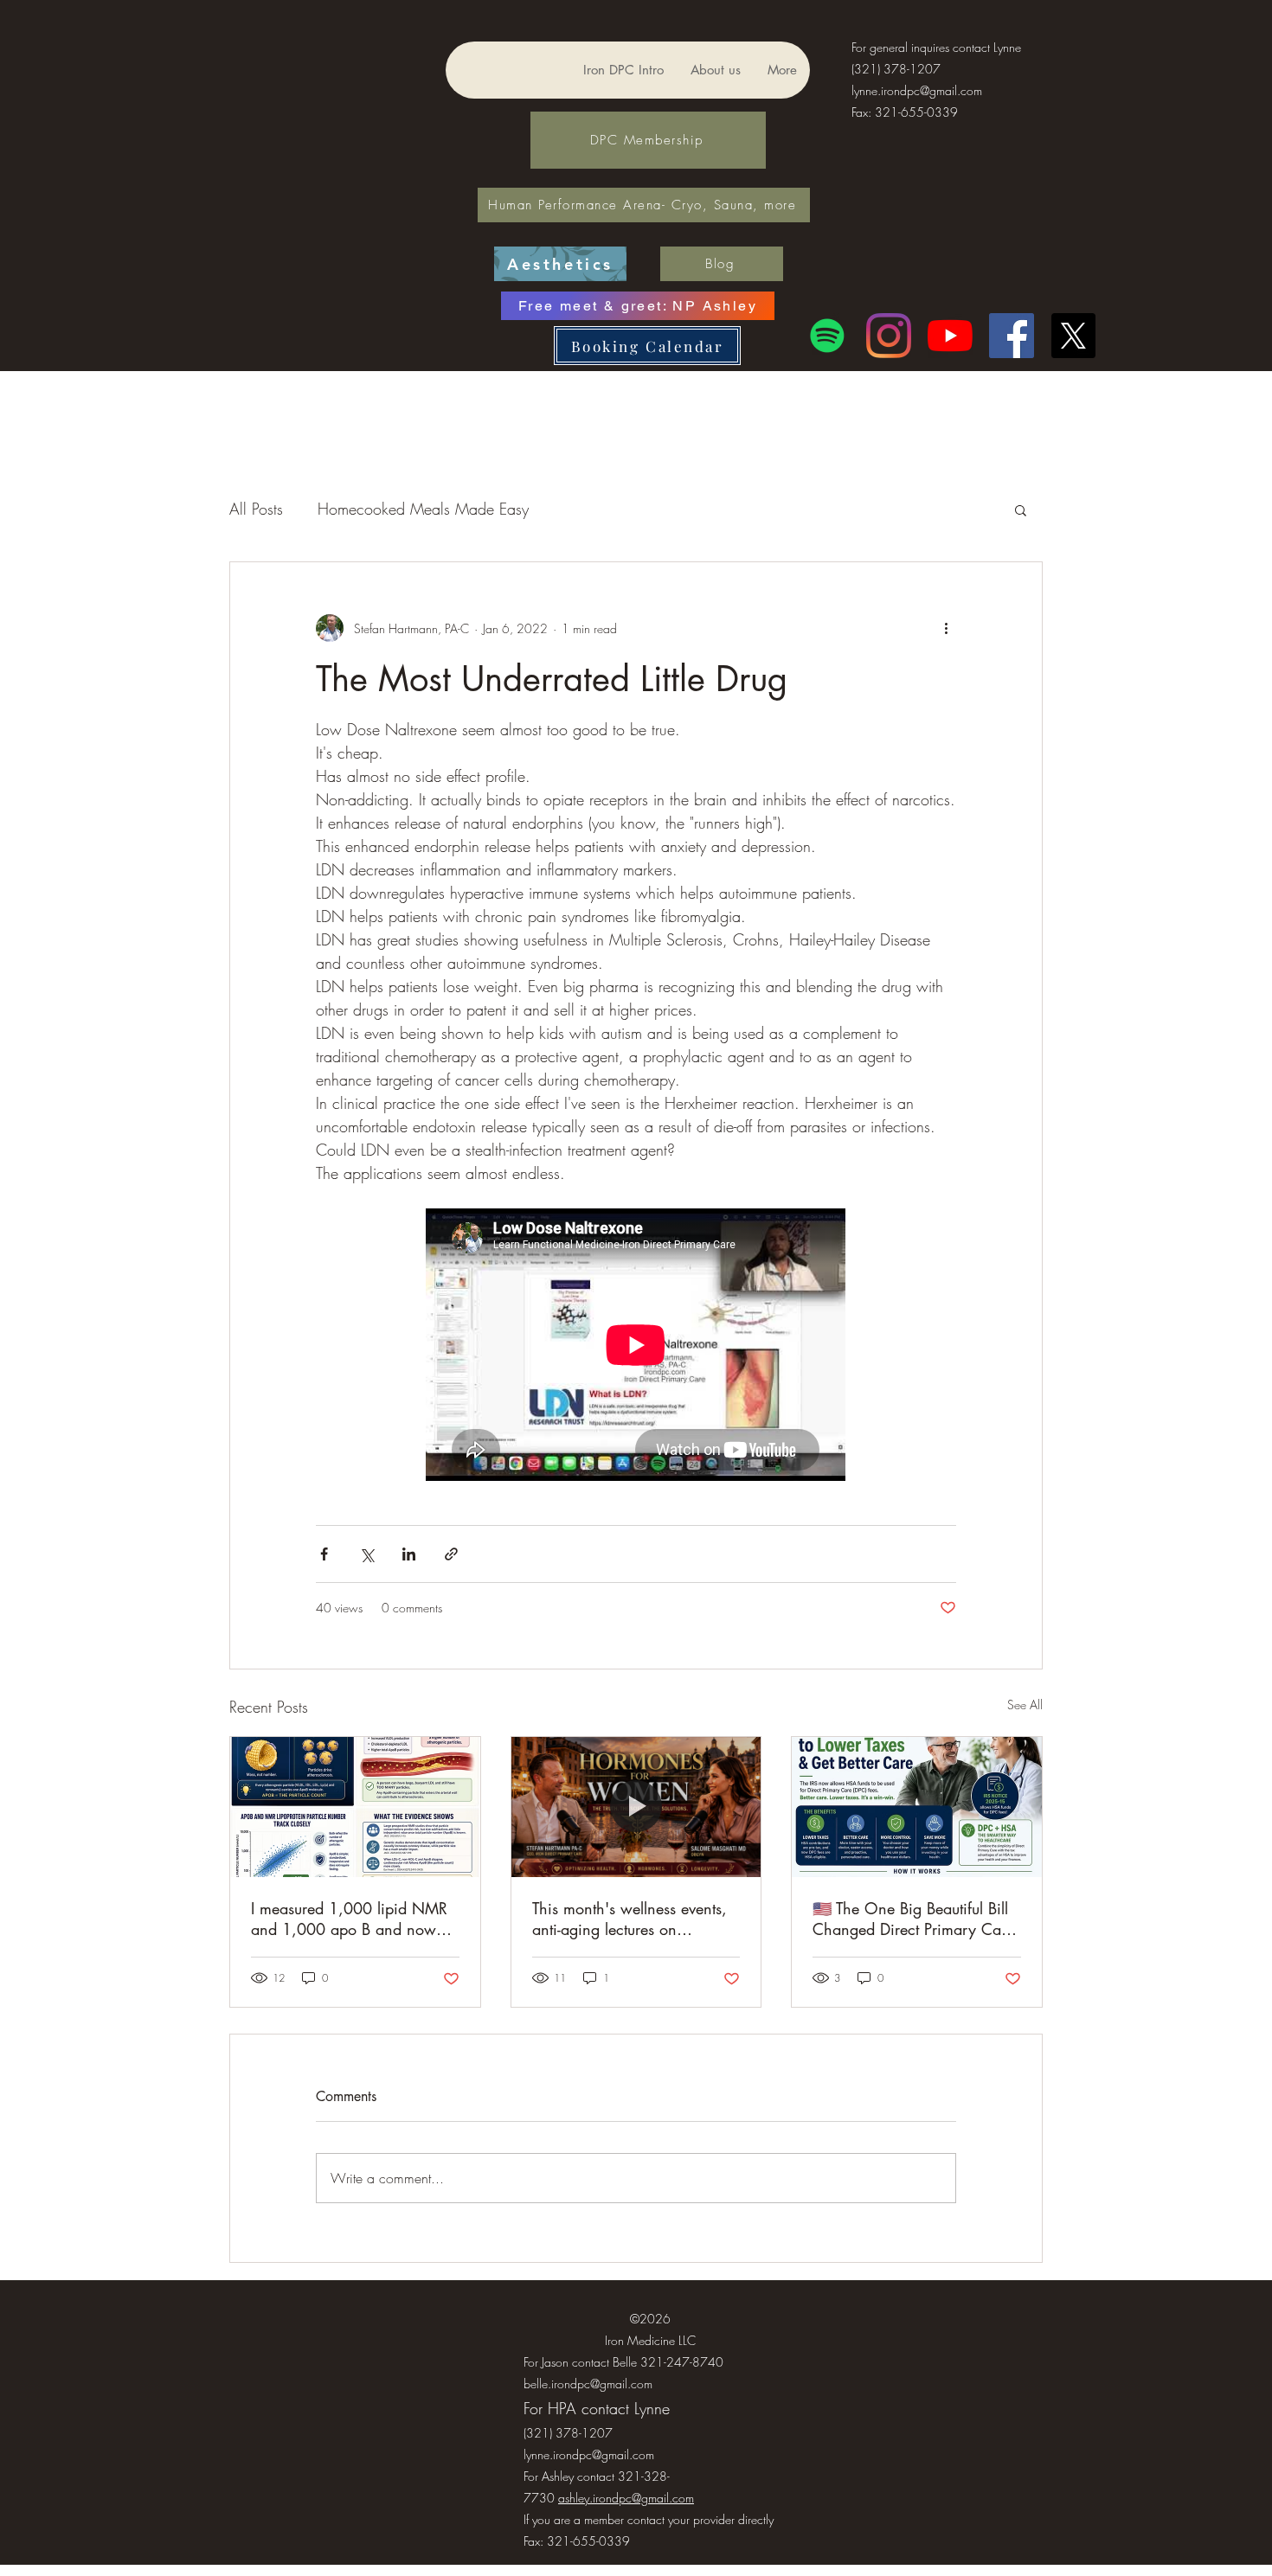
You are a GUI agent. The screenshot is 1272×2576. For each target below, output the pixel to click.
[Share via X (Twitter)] (366, 1554)
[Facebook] (1012, 336)
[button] (1021, 509)
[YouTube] (950, 336)
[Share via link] (451, 1554)
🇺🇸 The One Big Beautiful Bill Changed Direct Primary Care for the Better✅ (913, 1919)
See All (1025, 1705)
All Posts (256, 509)
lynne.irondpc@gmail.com (917, 90)
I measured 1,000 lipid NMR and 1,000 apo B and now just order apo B (349, 1919)
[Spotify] (827, 336)
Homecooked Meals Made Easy (423, 509)
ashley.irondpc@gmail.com (626, 2498)
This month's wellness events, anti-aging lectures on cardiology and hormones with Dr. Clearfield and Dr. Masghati (636, 1919)
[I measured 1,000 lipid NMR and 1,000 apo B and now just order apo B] (355, 1807)
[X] (1073, 336)
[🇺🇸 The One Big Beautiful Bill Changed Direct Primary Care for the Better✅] (917, 1807)
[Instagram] (889, 336)
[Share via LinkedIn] (409, 1554)
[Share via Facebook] (324, 1554)
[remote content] (636, 1346)
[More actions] (946, 628)
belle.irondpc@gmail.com (588, 2384)
